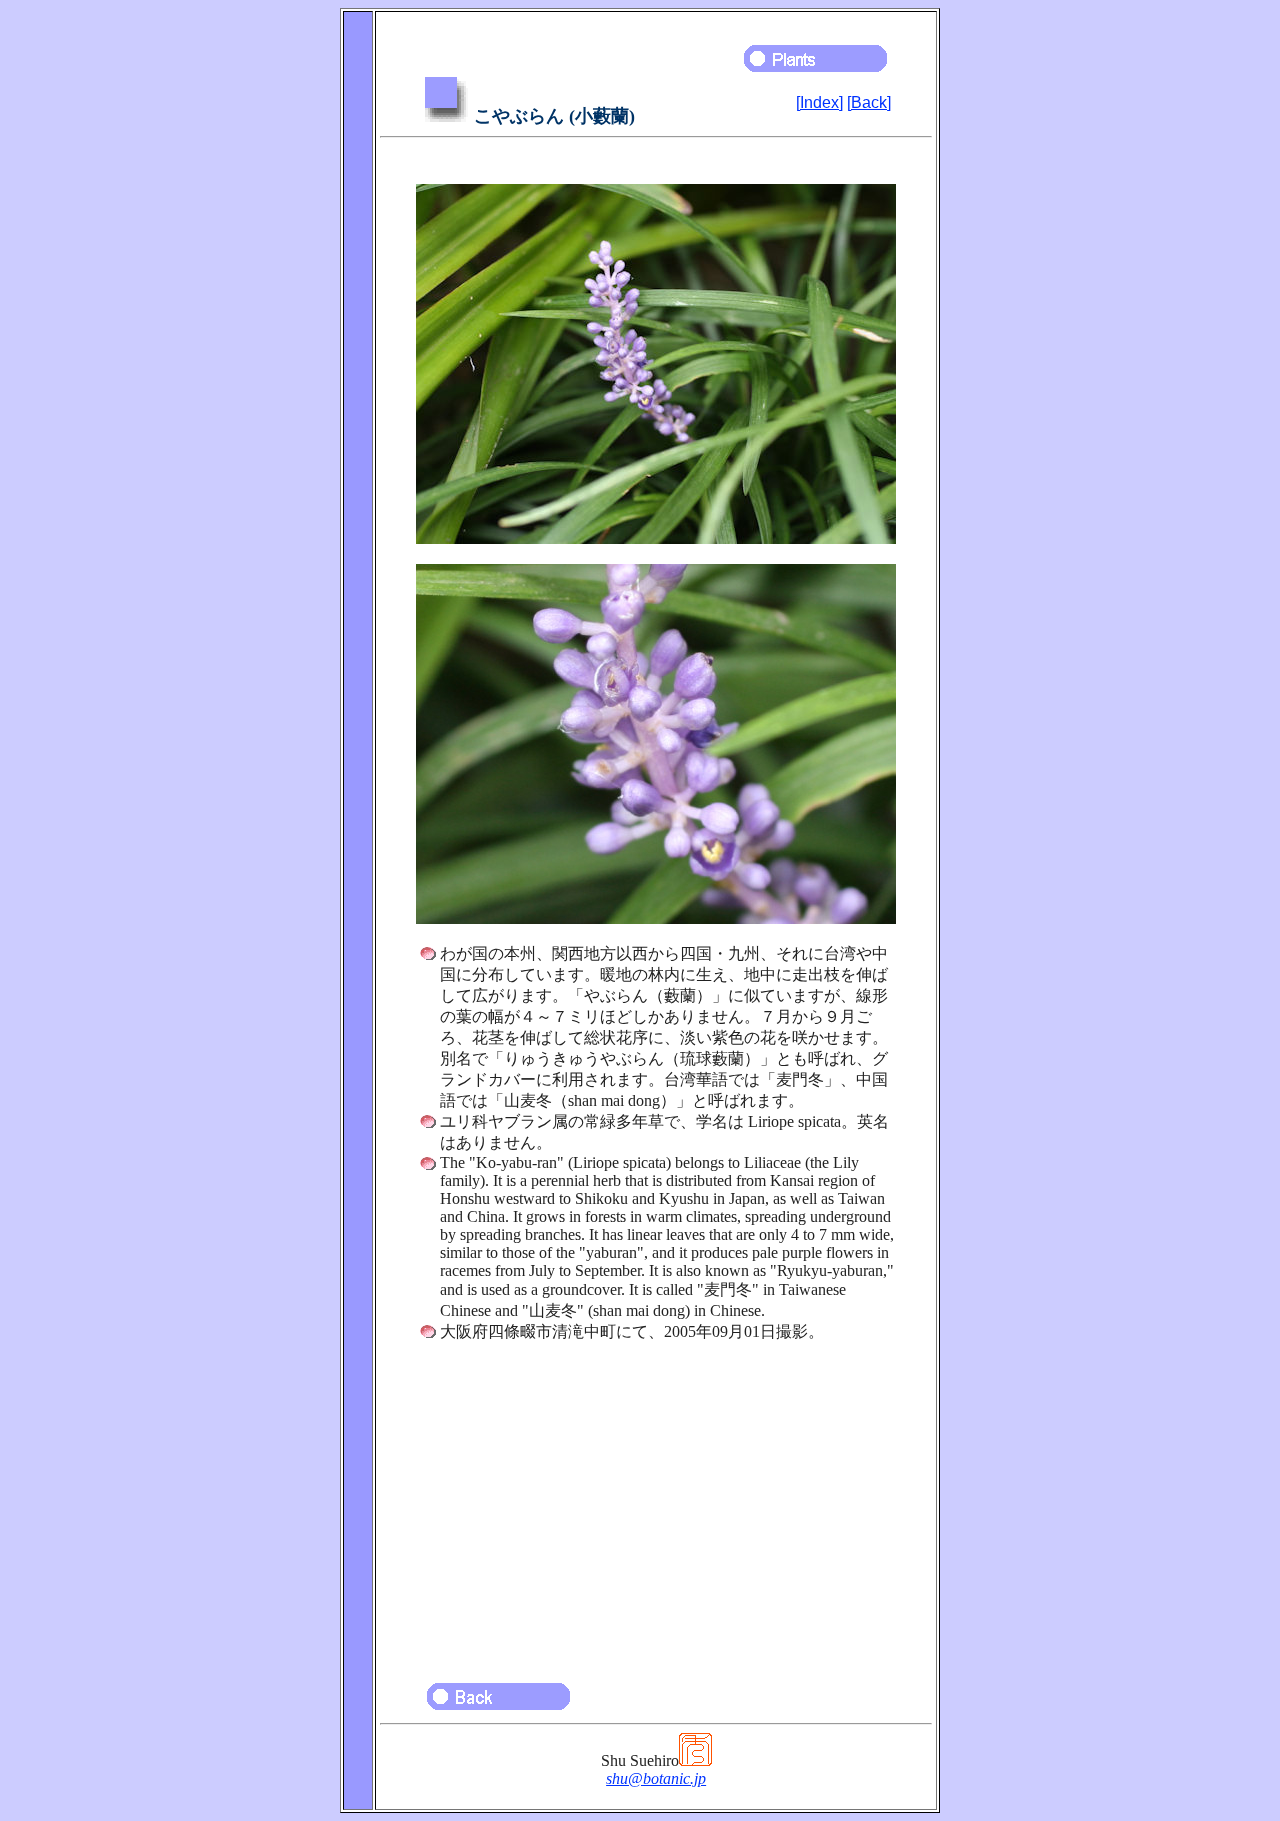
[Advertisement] (656, 1503)
